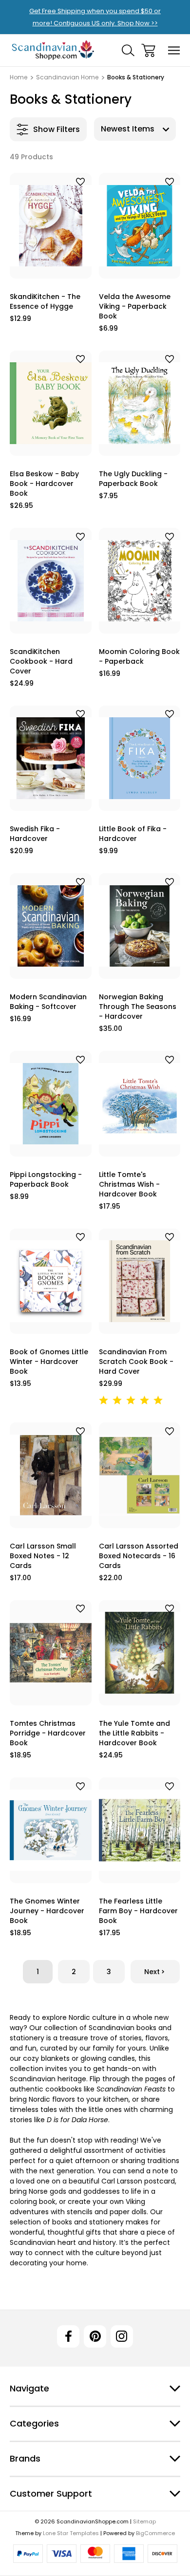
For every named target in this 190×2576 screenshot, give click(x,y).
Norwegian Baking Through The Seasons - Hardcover (138, 1007)
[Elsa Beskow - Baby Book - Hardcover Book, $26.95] (51, 403)
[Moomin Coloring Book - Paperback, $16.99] (140, 581)
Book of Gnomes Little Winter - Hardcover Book (49, 1362)
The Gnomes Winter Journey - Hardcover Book (47, 1911)
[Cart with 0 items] (148, 50)
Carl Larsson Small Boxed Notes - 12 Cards (43, 1556)
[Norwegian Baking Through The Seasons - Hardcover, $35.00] (140, 926)
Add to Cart (50, 267)
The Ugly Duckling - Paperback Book (133, 479)
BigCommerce (155, 2533)
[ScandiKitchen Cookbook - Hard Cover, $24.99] (51, 581)
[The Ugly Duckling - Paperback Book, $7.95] (140, 403)
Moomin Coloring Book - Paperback (139, 656)
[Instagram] (122, 2336)
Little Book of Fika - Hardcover (133, 834)
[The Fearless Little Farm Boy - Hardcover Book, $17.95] (140, 1830)
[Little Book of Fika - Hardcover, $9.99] (140, 758)
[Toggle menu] (174, 50)
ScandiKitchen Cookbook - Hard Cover (41, 661)
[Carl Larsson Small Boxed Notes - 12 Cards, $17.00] (51, 1475)
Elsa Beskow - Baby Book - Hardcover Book (44, 484)
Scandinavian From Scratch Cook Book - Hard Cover (136, 1362)
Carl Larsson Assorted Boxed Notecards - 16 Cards (139, 1556)
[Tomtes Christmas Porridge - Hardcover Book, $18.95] (51, 1653)
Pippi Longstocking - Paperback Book (46, 1179)
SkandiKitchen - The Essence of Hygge (45, 301)
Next (152, 1972)
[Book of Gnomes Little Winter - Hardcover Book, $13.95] (51, 1281)
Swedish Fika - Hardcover (35, 834)
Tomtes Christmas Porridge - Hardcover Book (48, 1733)
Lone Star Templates (71, 2533)
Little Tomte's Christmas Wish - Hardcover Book (129, 1184)
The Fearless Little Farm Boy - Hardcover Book (138, 1911)
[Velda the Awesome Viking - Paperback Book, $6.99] (140, 226)
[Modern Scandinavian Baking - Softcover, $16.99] (51, 926)
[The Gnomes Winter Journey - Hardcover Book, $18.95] (51, 1830)
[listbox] (135, 129)
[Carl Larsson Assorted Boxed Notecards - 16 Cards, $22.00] (140, 1475)
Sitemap (144, 2521)
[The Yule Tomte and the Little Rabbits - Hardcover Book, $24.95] (140, 1653)
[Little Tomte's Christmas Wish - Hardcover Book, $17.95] (140, 1104)
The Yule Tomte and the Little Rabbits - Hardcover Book (134, 1733)
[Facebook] (68, 2336)
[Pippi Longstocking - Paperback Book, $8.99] (51, 1104)
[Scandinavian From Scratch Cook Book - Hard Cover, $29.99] (140, 1281)
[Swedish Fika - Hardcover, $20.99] (51, 758)
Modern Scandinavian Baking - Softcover (48, 1002)
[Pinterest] (95, 2336)
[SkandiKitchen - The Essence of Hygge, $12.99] (51, 226)
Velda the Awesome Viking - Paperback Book (135, 306)
